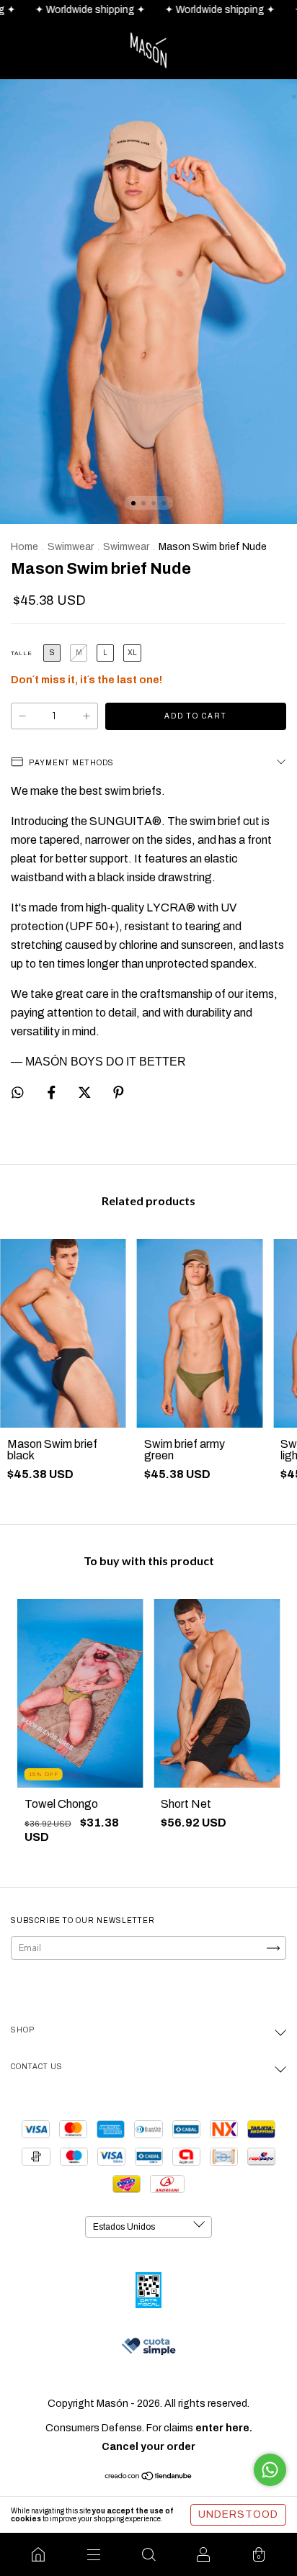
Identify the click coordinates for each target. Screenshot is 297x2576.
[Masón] (38, 2554)
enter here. (224, 2428)
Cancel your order (148, 2447)
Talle (22, 653)
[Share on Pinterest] (119, 1093)
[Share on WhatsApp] (18, 1093)
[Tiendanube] (149, 2478)
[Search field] (148, 2554)
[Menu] (93, 2554)
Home (25, 547)
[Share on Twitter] (86, 1093)
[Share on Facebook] (53, 1093)
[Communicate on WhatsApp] (270, 2470)
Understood (238, 2514)
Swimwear (71, 547)
